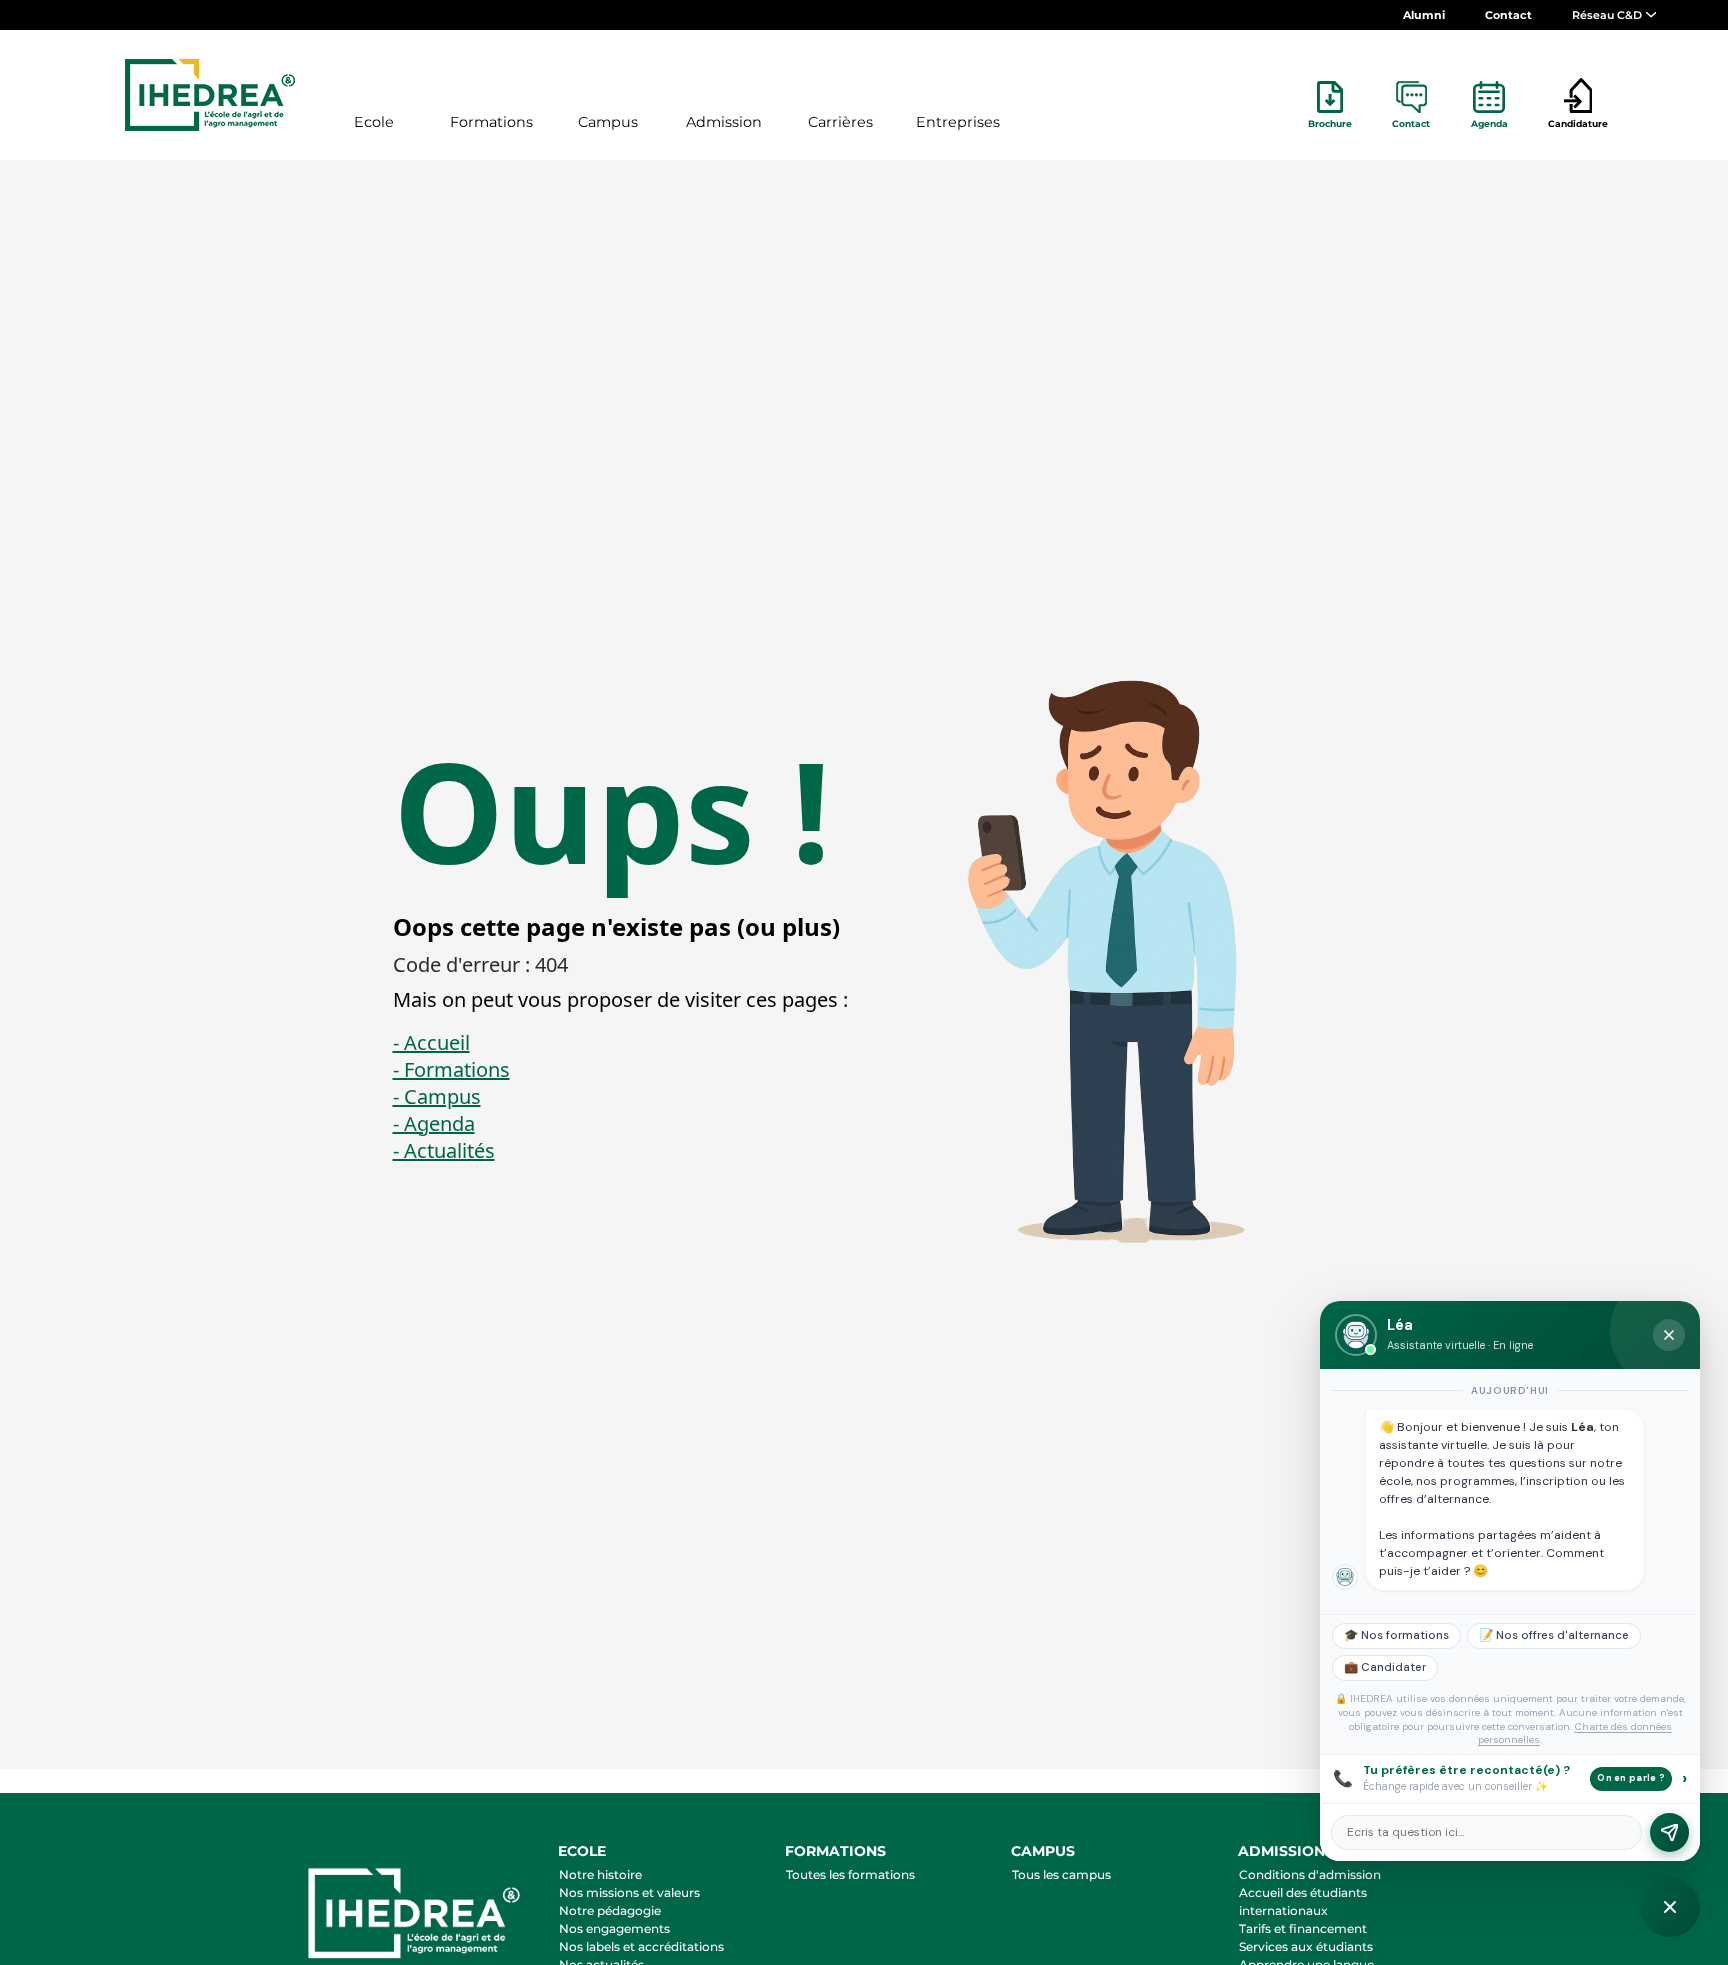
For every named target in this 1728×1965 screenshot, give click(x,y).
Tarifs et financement (1303, 1928)
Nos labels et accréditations (641, 1946)
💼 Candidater (1385, 1667)
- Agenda (434, 1123)
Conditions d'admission (1310, 1874)
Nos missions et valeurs (629, 1892)
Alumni (1424, 15)
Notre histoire (600, 1874)
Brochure (1330, 123)
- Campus (437, 1096)
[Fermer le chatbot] (1669, 1335)
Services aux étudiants (1306, 1946)
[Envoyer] (1669, 1832)
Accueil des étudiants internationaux (1303, 1901)
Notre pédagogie (610, 1910)
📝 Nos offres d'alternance (1554, 1635)
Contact (1508, 15)
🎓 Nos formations (1396, 1635)
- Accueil (431, 1042)
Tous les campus (1061, 1874)
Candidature (1578, 123)
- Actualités (444, 1150)
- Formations (451, 1069)
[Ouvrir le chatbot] (1670, 1907)
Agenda (1489, 123)
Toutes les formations (850, 1874)
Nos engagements (614, 1928)
